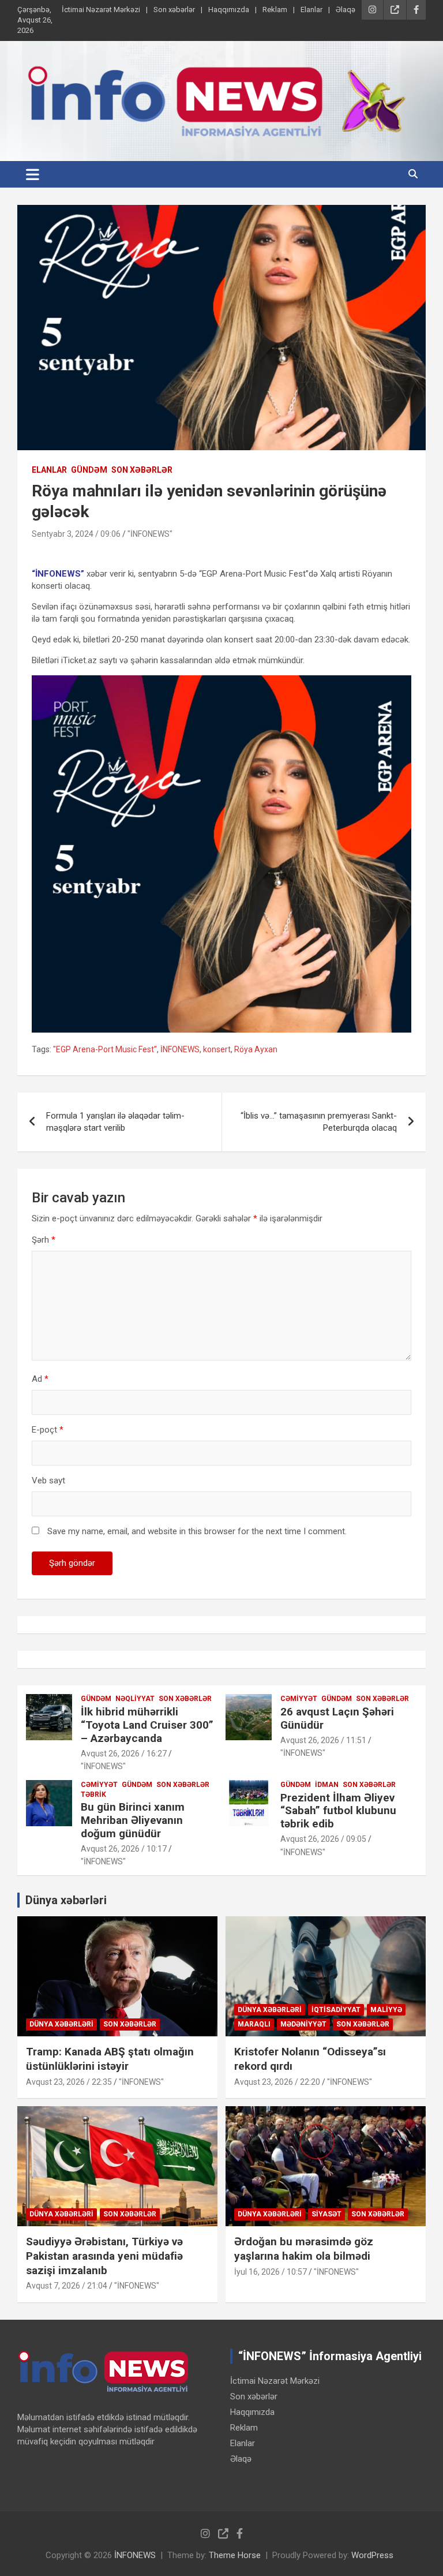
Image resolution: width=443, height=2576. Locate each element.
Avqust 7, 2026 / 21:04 (67, 2286)
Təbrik (93, 1794)
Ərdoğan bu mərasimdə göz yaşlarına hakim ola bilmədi (304, 2249)
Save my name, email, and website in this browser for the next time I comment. (197, 1531)
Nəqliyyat (135, 1699)
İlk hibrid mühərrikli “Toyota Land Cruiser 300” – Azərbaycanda (147, 1725)
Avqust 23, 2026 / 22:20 (277, 2082)
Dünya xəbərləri (66, 1900)
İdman (327, 1785)
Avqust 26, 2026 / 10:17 (124, 1849)
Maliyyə (386, 2010)
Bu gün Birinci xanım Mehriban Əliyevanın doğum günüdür (133, 1820)
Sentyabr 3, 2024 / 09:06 (76, 534)
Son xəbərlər (174, 10)
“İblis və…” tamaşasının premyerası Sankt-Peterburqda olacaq (319, 1122)
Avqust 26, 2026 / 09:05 (323, 1839)
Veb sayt (48, 1480)
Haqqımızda (229, 10)
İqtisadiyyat (336, 2010)
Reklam (275, 10)
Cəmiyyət (299, 1699)
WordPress (372, 2555)
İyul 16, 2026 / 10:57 (271, 2272)
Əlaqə (346, 10)
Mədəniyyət (303, 2024)
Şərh (44, 1240)
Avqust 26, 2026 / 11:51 (323, 1740)
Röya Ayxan (256, 1049)
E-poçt (48, 1430)
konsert (217, 1049)
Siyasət (326, 2214)
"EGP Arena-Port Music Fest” (105, 1049)
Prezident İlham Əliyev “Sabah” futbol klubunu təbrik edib (338, 1811)
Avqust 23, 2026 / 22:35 (69, 2082)
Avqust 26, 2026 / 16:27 (124, 1754)
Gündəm (89, 470)
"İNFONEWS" (150, 534)
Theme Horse (235, 2555)
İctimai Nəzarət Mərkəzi (101, 10)
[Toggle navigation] (33, 174)
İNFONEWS (180, 1049)
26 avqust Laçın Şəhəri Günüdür (337, 1718)
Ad (40, 1379)
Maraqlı (254, 2024)
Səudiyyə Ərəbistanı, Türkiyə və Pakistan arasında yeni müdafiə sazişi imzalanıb (104, 2256)
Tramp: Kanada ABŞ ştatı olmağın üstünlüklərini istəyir (110, 2059)
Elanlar (311, 10)
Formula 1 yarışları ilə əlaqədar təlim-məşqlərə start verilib (115, 1122)
